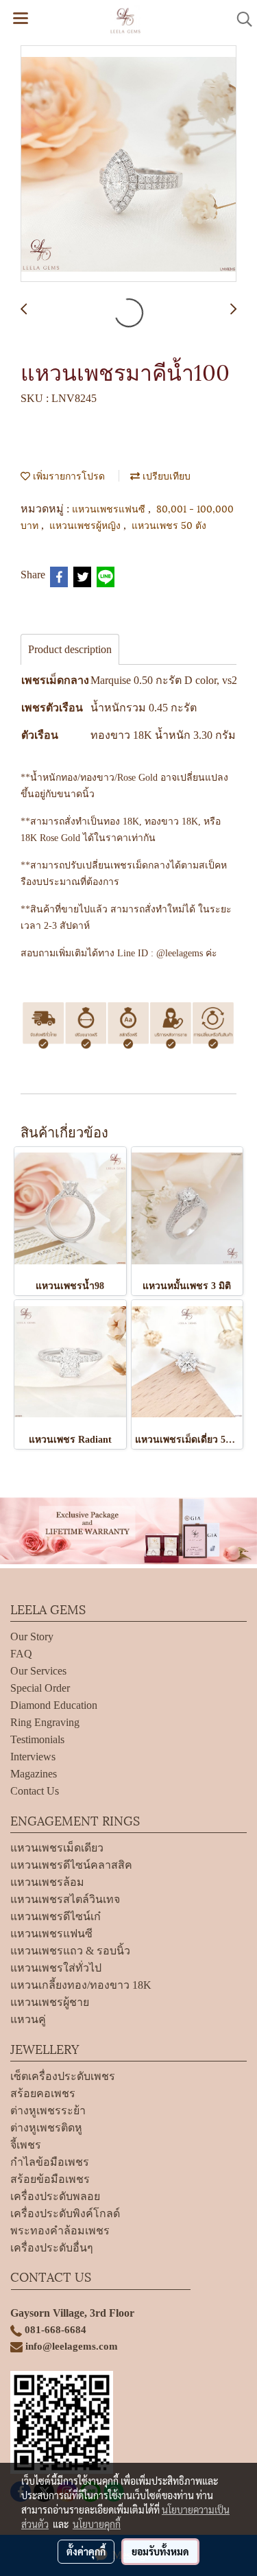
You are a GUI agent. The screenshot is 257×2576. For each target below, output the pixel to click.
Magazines (34, 1774)
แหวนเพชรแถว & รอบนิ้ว (70, 1951)
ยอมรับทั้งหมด (160, 2551)
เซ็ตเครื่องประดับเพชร (63, 2076)
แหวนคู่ (28, 2019)
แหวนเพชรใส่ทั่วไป (56, 1968)
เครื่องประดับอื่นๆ (52, 2248)
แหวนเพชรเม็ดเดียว (57, 1848)
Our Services (38, 1671)
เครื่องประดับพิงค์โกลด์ (65, 2213)
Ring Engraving (45, 1722)
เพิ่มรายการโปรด (68, 475)
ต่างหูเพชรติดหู (46, 2128)
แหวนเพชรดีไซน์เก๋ (56, 1916)
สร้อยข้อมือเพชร (50, 2179)
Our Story (32, 1636)
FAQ (21, 1654)
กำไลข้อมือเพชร (50, 2162)
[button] (240, 19)
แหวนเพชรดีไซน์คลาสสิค (71, 1865)
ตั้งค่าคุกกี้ (86, 2551)
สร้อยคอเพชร (43, 2093)
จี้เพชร (26, 2145)
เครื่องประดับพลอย (55, 2196)
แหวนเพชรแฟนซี (110, 508)
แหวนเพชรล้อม (47, 1882)
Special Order (40, 1688)
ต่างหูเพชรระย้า (48, 2111)
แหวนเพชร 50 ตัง (169, 524)
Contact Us (35, 1791)
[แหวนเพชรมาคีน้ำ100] (128, 164)
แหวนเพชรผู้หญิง (86, 524)
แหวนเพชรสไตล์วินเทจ (65, 1899)
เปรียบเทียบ (165, 475)
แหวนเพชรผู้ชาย (50, 2002)
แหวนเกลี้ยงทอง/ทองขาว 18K (81, 1985)
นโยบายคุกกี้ (97, 2524)
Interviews (33, 1757)
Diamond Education (54, 1705)
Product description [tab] (70, 649)
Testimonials (37, 1739)
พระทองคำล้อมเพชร (60, 2231)
